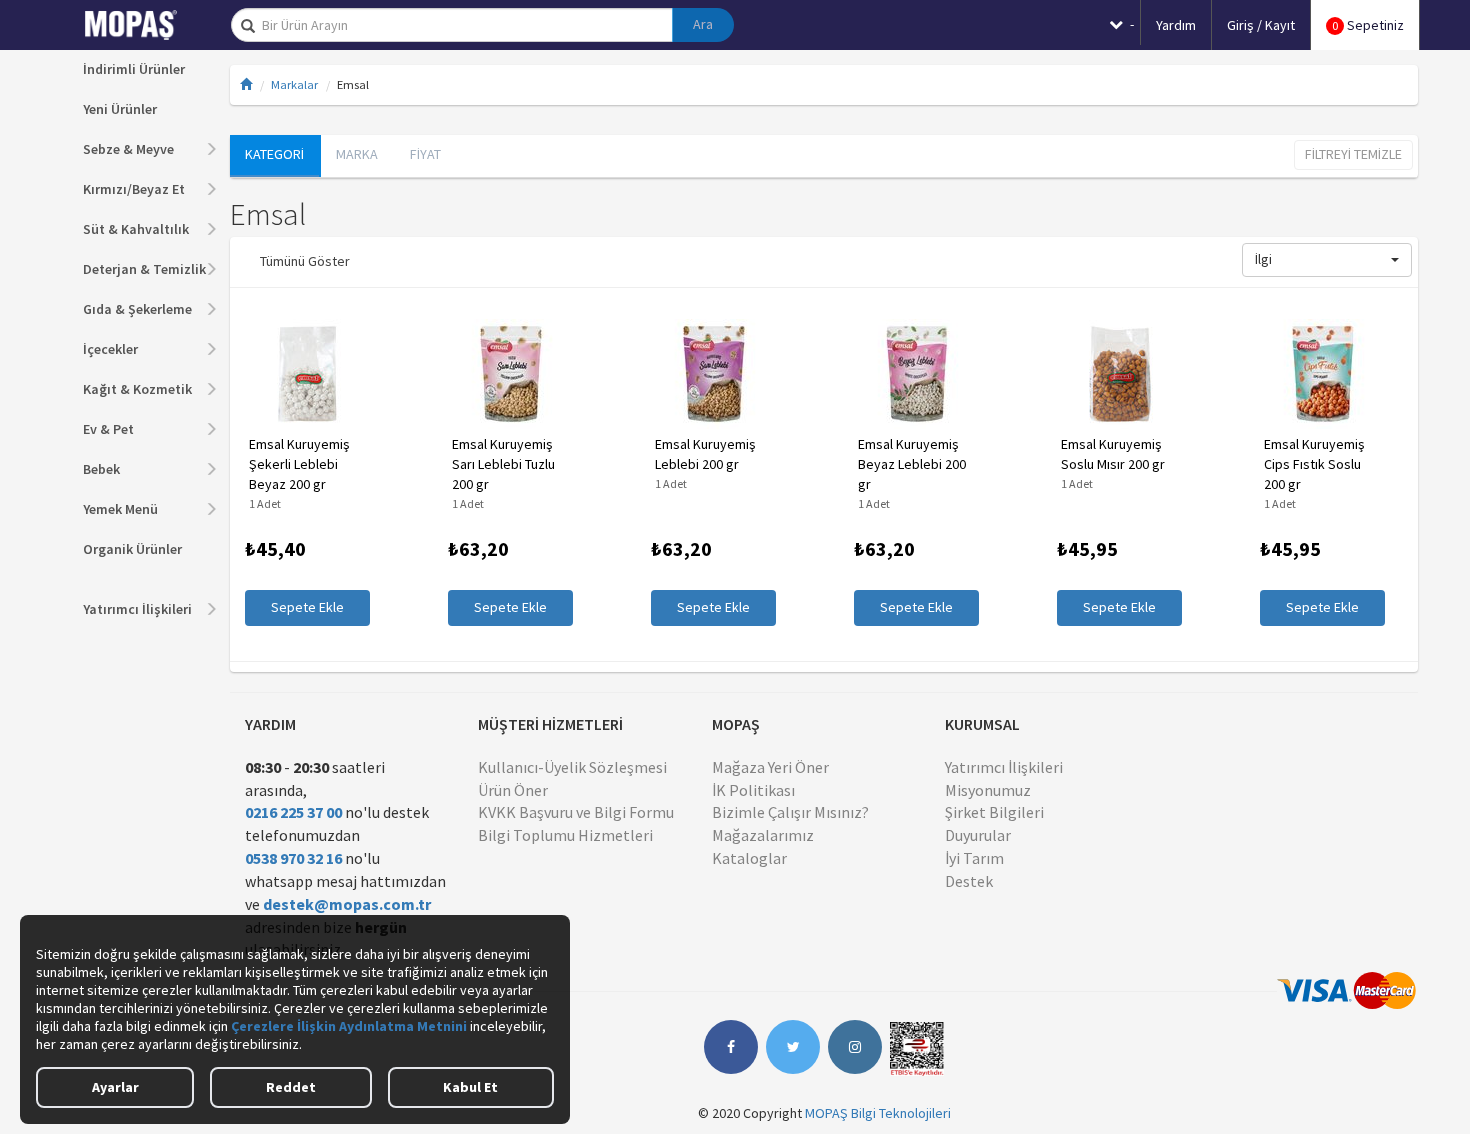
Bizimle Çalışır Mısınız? (790, 812)
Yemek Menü (120, 509)
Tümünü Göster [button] (305, 261)
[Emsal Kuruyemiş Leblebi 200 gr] (713, 374)
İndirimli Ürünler (134, 69)
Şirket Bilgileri (994, 812)
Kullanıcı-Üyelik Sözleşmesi (572, 767)
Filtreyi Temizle (1353, 154)
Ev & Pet (108, 429)
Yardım (1176, 25)
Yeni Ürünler (120, 109)
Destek (969, 881)
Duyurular (978, 835)
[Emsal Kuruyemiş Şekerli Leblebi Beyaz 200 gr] (307, 374)
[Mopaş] (145, 25)
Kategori (274, 154)
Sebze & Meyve (128, 149)
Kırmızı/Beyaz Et (134, 189)
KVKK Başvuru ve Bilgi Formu (576, 812)
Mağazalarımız (763, 835)
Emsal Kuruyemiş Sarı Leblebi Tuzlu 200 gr (503, 464)
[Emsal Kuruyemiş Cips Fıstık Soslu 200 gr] (1322, 374)
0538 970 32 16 (293, 858)
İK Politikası (753, 790)
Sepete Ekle (307, 607)
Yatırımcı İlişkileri (137, 609)
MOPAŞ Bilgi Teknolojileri (878, 1113)
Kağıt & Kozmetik (137, 389)
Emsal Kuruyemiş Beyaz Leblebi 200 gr (912, 464)
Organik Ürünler (132, 549)
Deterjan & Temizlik (144, 269)
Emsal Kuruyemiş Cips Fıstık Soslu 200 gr (1314, 464)
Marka (357, 154)
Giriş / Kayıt (1261, 25)
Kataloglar (749, 858)
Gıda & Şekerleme (137, 309)
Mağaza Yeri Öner (770, 767)
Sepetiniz (1368, 25)
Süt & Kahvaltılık (136, 229)
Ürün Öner (513, 790)
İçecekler (110, 349)
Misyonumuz (988, 790)
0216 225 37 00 (293, 812)
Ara (703, 24)
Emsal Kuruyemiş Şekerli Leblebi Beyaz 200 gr (299, 464)
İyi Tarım (974, 858)
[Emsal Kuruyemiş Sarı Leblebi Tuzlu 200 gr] (510, 374)
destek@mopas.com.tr (347, 904)
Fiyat (425, 154)
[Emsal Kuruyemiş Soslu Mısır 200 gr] (1119, 374)
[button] (1327, 260)
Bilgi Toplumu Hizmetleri (565, 835)
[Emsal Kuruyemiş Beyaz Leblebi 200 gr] (916, 374)
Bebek (101, 469)
